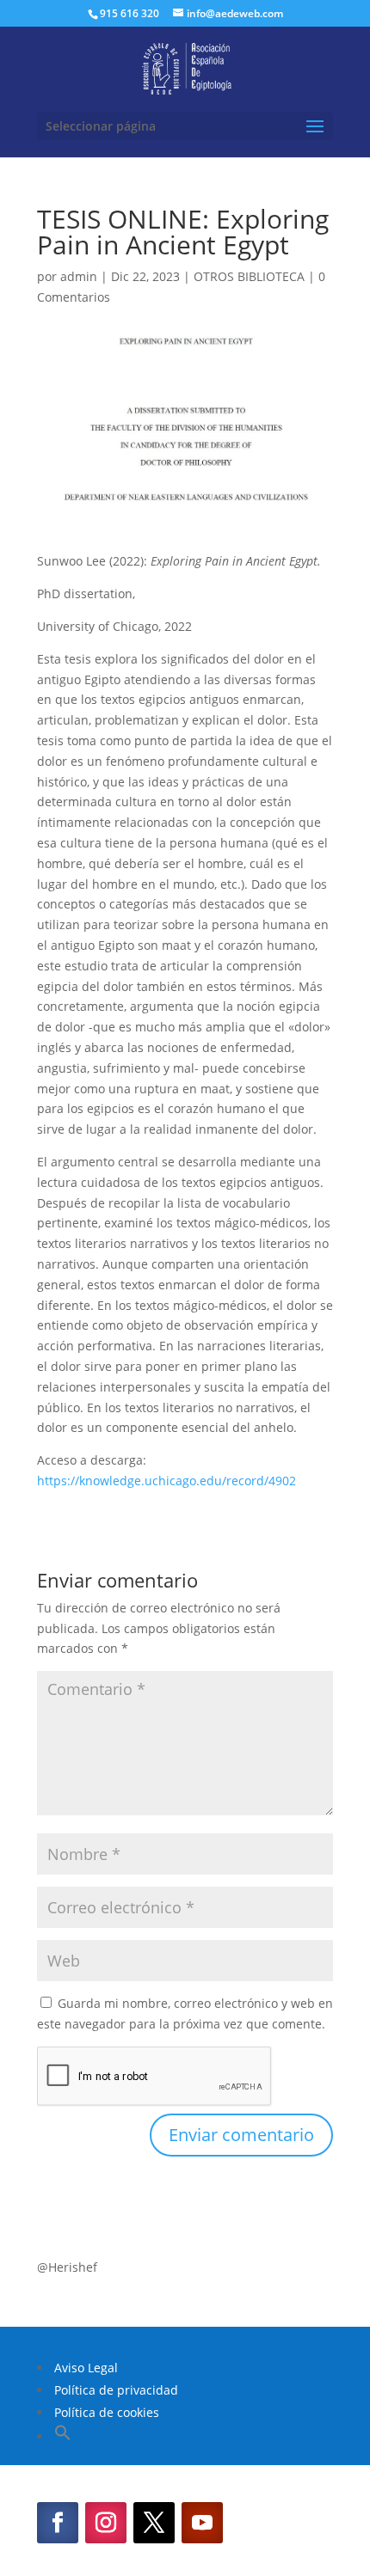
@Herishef (67, 2267)
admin (79, 276)
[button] (63, 2436)
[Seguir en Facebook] (58, 2523)
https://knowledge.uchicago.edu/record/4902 (166, 1481)
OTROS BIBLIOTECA (249, 276)
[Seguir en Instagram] (106, 2523)
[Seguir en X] (154, 2523)
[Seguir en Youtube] (202, 2523)
